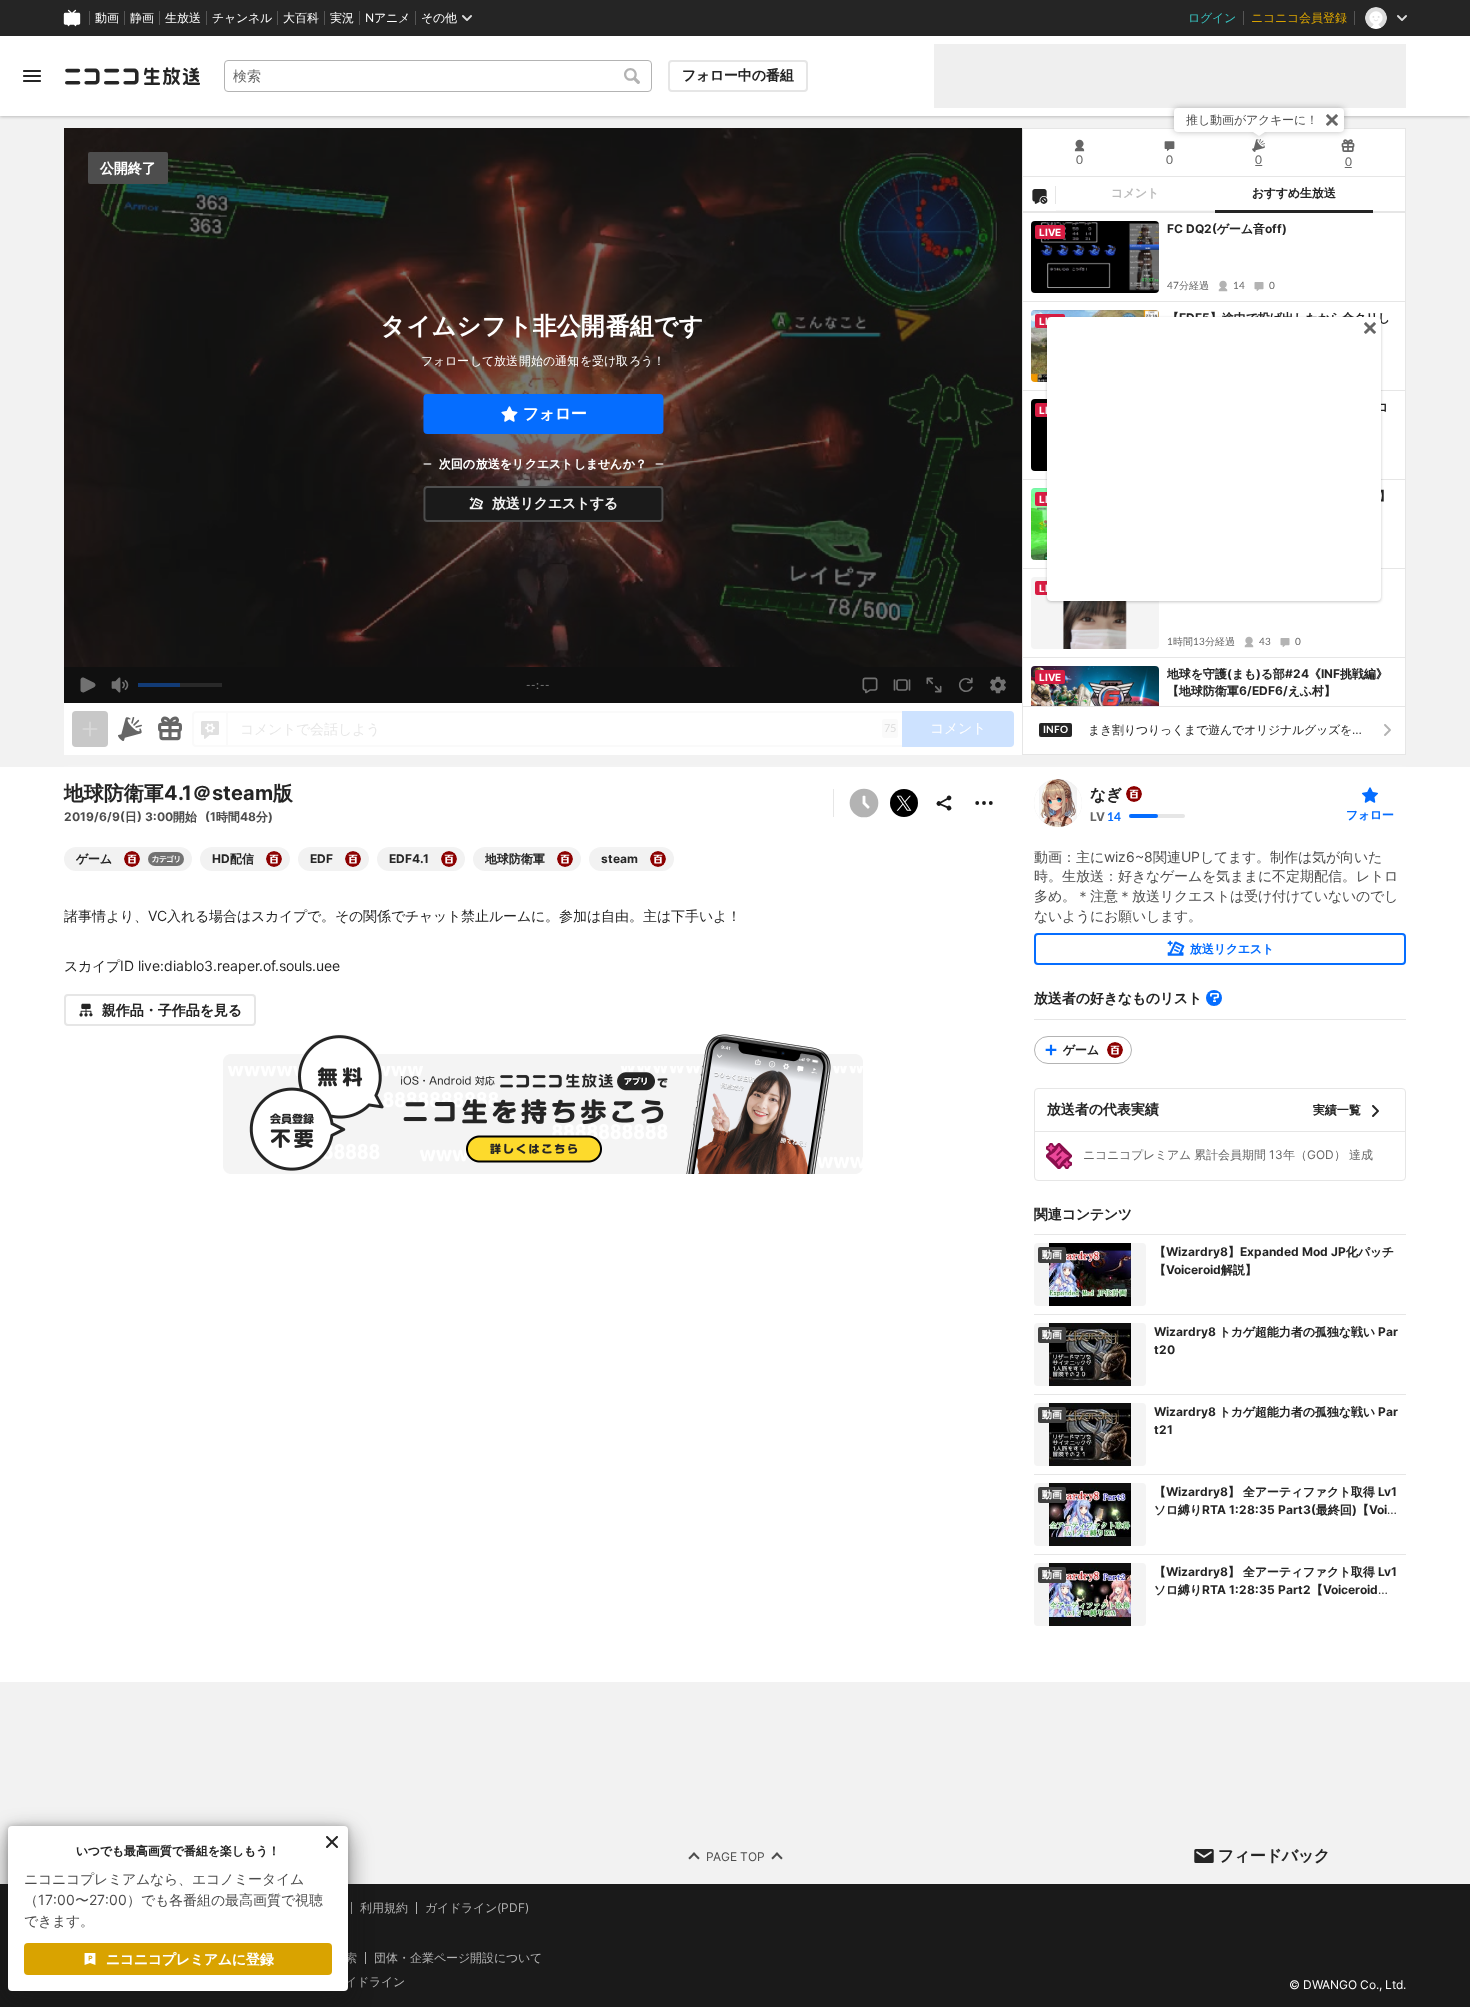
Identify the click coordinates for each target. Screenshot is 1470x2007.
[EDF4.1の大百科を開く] (449, 859)
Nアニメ (387, 18)
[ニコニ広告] (130, 729)
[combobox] (438, 76)
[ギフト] (170, 729)
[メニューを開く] (32, 76)
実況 (342, 18)
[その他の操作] (984, 803)
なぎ (1106, 794)
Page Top (735, 1856)
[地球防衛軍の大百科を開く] (565, 859)
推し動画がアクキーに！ (1252, 119)
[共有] (944, 803)
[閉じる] (1332, 120)
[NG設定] (1039, 195)
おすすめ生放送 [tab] (1294, 193)
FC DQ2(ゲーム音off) (1227, 228)
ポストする (904, 803)
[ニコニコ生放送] (132, 76)
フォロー (555, 413)
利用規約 (384, 1908)
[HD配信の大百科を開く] (274, 859)
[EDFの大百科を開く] (353, 859)
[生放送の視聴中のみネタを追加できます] (90, 729)
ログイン (1212, 18)
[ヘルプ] (1214, 998)
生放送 (183, 18)
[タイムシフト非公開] (864, 803)
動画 (107, 18)
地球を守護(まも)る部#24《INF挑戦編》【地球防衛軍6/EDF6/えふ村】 (1277, 682)
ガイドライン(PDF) (477, 1908)
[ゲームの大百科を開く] (132, 859)
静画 (142, 18)
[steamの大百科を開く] (658, 859)
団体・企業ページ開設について (458, 1958)
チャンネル (242, 18)
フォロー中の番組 (738, 75)
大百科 (301, 18)
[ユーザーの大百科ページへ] (1134, 794)
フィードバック (1274, 1855)
